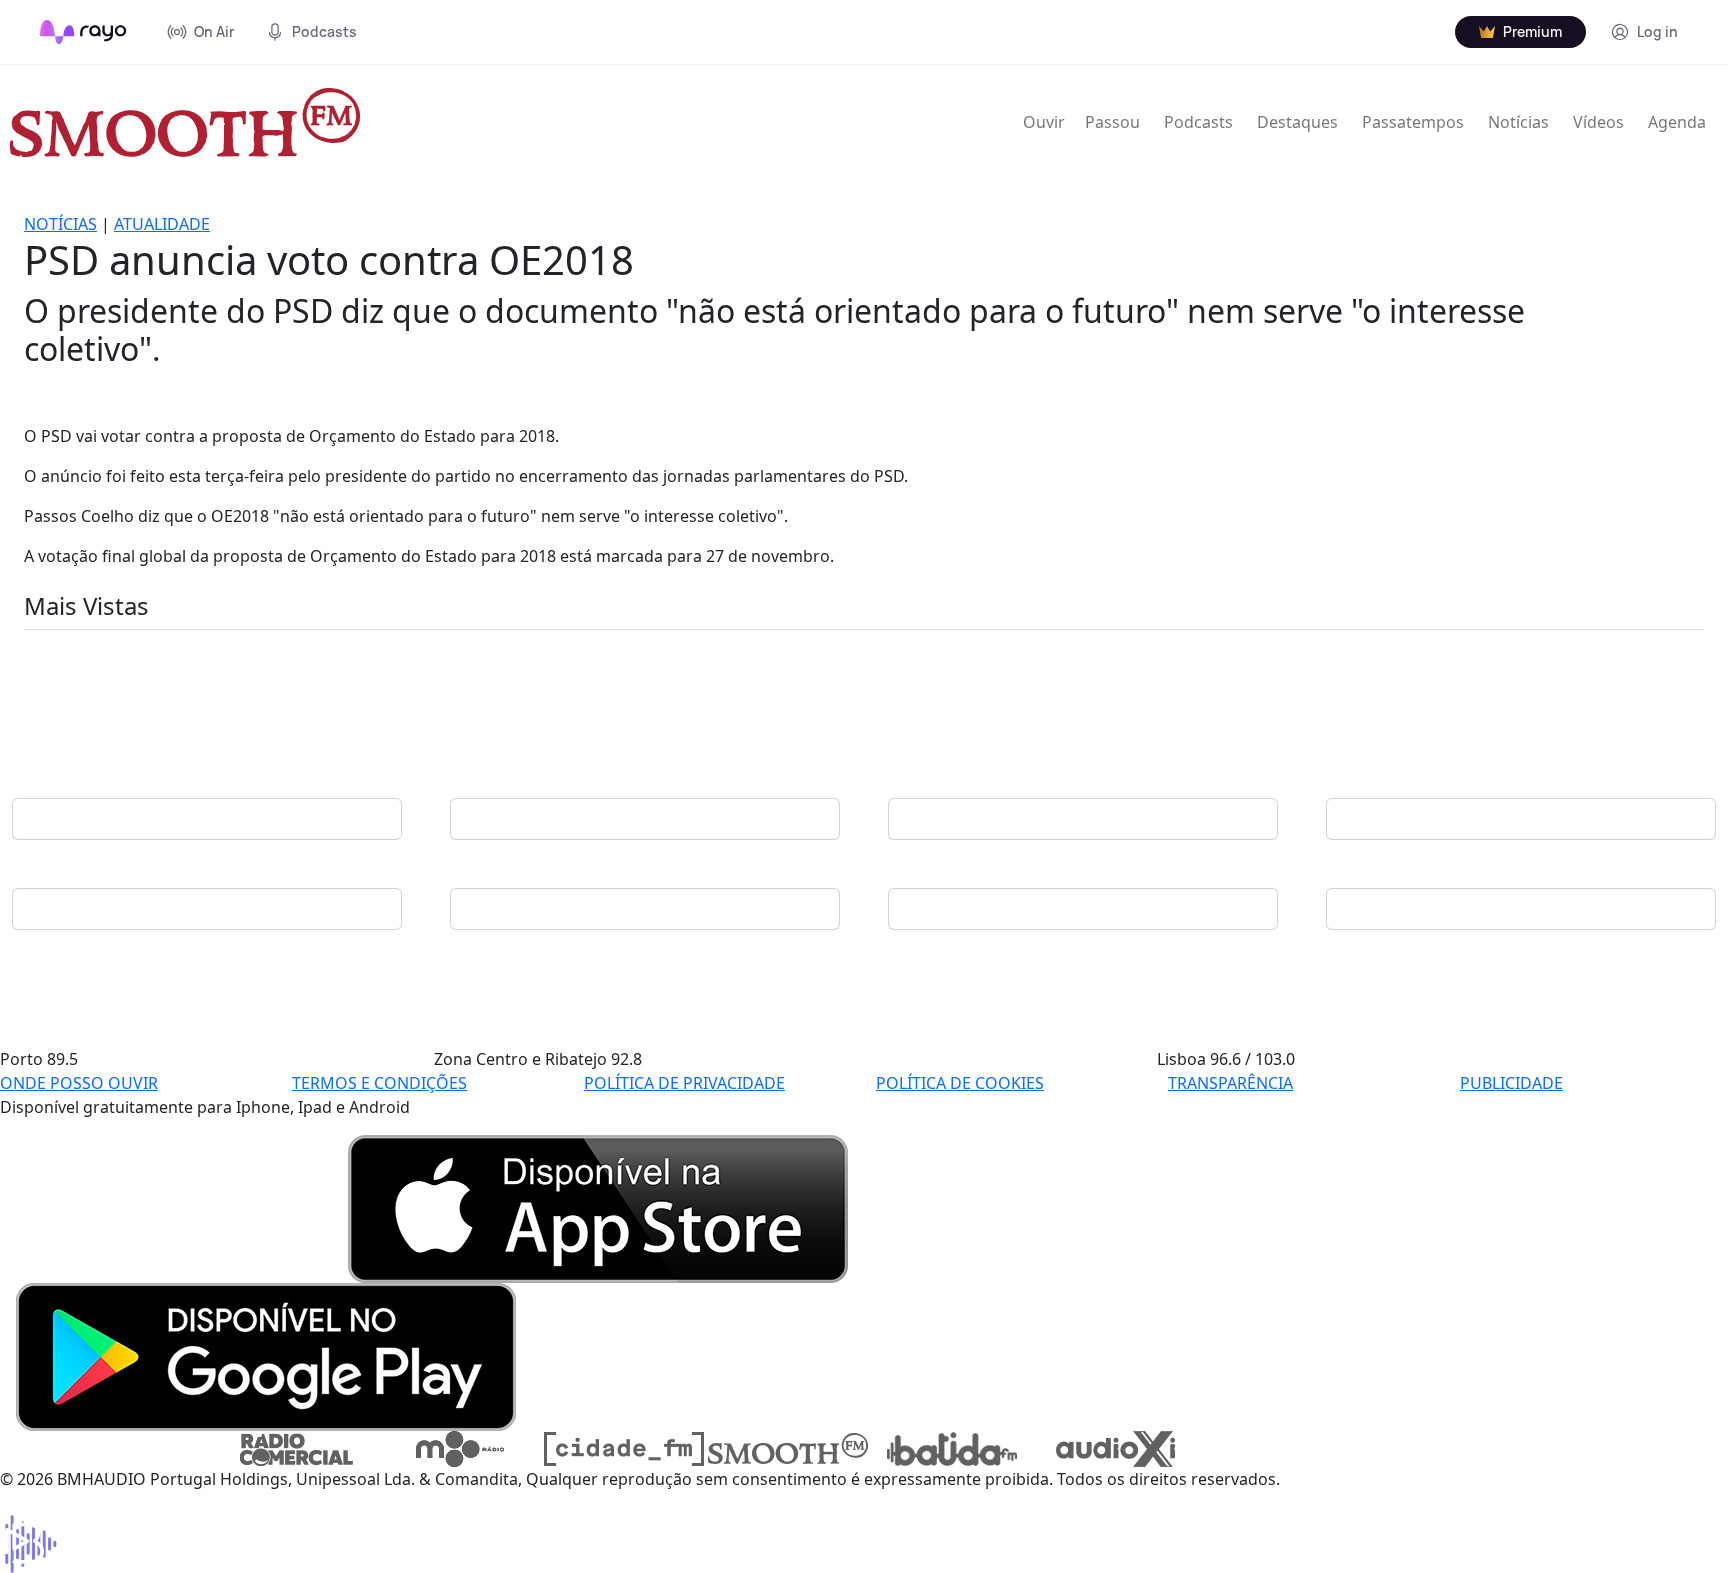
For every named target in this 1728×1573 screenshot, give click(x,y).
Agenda (1677, 122)
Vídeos (1598, 122)
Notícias (1518, 122)
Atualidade (162, 224)
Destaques (1297, 122)
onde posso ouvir (79, 1083)
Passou (1112, 122)
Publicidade (1511, 1083)
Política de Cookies (960, 1083)
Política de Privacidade (684, 1083)
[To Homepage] (83, 32)
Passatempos (1413, 122)
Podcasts (1198, 122)
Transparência (1230, 1083)
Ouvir (1044, 122)
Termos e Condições (379, 1083)
